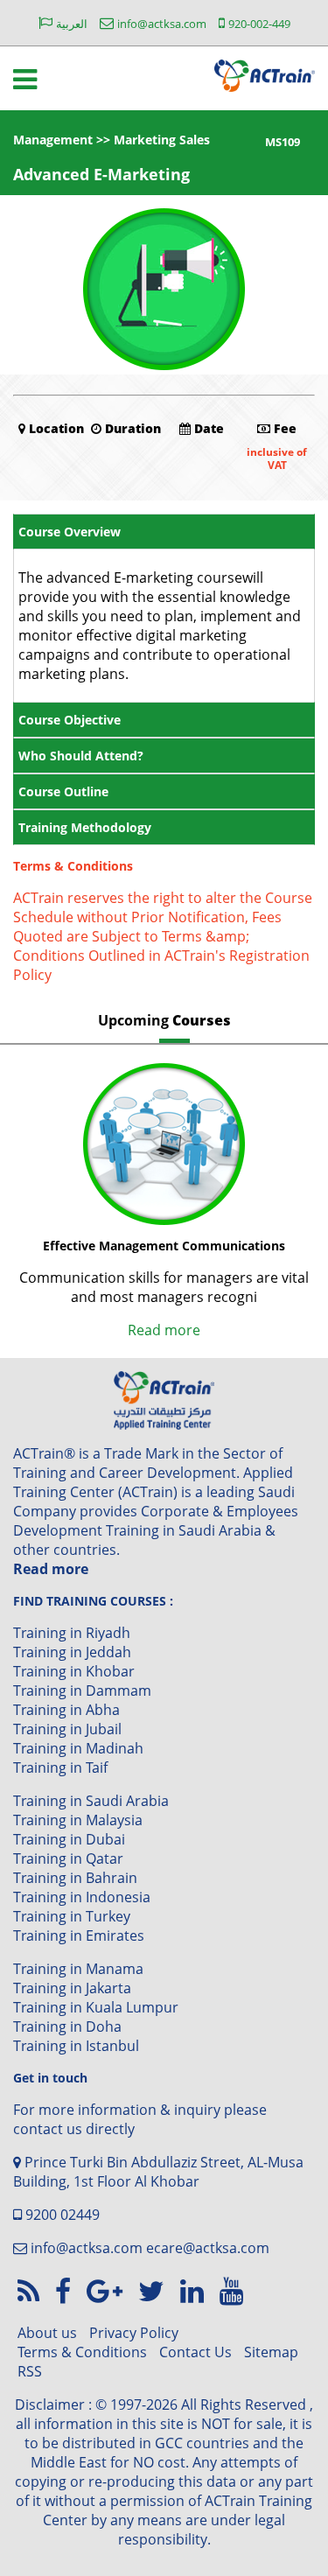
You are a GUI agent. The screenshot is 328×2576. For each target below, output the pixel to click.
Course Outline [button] (63, 791)
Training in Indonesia (82, 1897)
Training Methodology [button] (85, 827)
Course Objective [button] (70, 720)
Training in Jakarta (72, 1988)
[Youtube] (231, 2290)
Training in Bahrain (75, 1878)
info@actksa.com (87, 2248)
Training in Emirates (79, 1935)
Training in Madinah (78, 1748)
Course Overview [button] (70, 532)
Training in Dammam (82, 1690)
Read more (164, 1330)
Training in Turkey (72, 1916)
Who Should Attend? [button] (81, 756)
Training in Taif (60, 1767)
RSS (30, 2371)
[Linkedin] (195, 2290)
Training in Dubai (69, 1839)
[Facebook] (66, 2290)
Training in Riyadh (72, 1633)
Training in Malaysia (78, 1820)
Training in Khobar (74, 1671)
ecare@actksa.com (208, 2248)
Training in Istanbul (76, 2046)
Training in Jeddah (72, 1652)
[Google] (108, 2290)
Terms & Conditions (82, 2352)
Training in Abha (66, 1710)
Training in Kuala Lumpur (96, 2007)
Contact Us (195, 2352)
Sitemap (271, 2352)
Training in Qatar (68, 1858)
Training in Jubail (67, 1729)
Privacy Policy (134, 2333)
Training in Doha (67, 2026)
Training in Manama (78, 1969)
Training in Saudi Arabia (91, 1801)
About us (47, 2333)
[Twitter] (155, 2290)
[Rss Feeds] (32, 2290)
